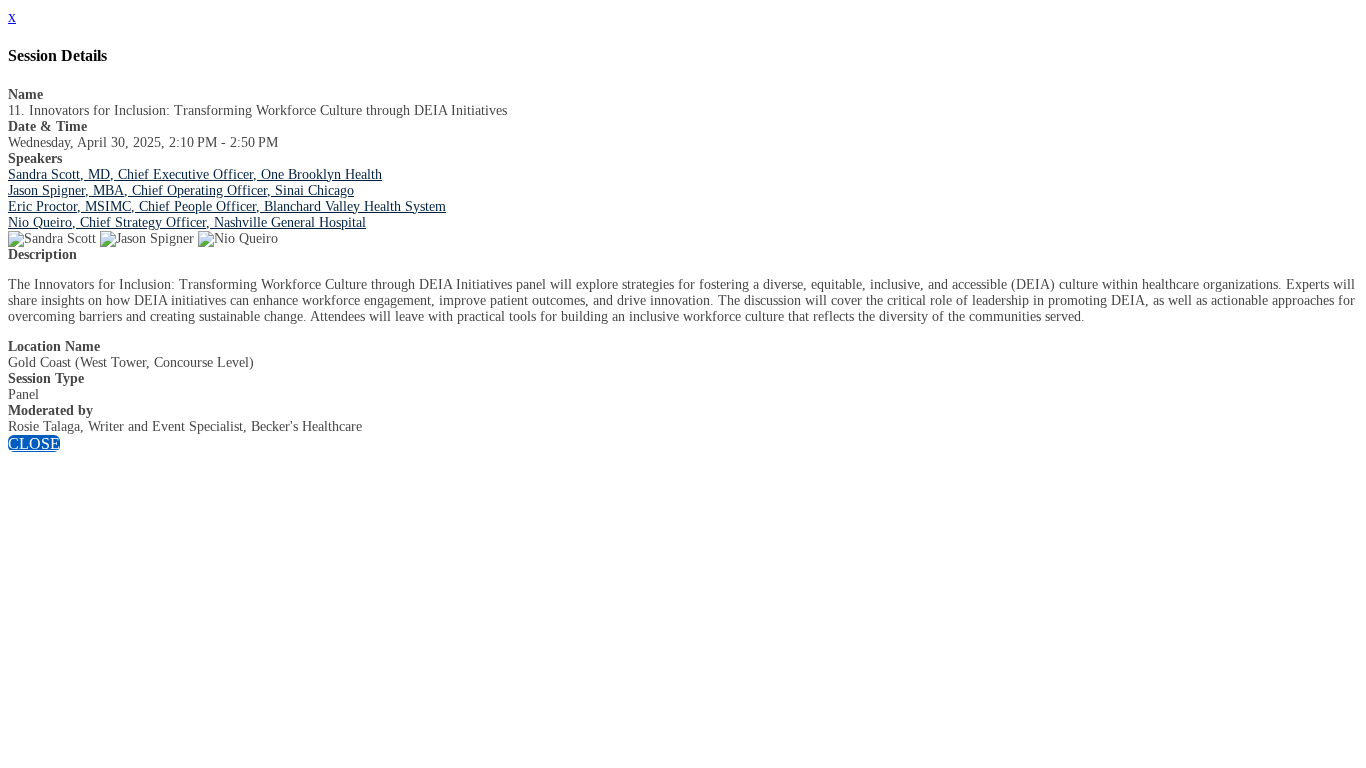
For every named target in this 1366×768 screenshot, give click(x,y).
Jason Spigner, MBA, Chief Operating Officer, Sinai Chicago (181, 190)
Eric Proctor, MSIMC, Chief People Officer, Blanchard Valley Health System (227, 206)
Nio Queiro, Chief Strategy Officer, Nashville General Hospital (187, 222)
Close (34, 443)
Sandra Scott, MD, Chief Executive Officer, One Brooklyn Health (195, 174)
